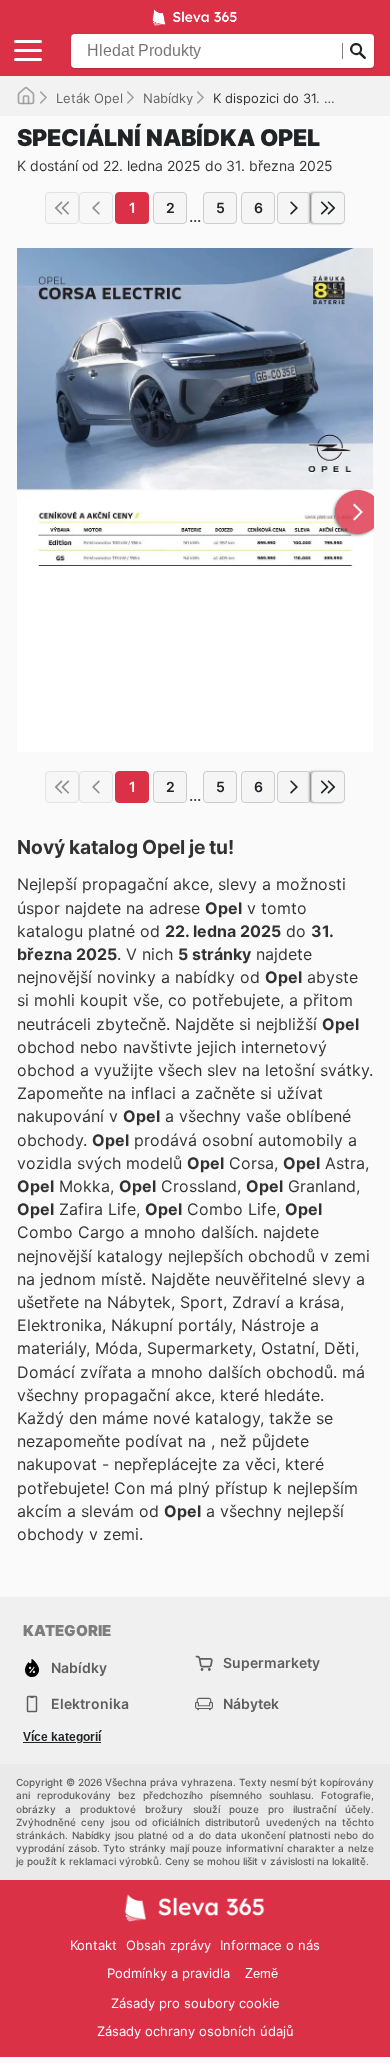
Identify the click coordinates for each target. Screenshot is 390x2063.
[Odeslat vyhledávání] (358, 51)
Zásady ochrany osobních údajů (195, 2031)
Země (261, 1973)
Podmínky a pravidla (168, 1973)
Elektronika (90, 1703)
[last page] (328, 208)
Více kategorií (62, 1737)
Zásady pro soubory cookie (195, 2003)
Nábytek (251, 1703)
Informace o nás (270, 1945)
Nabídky (168, 98)
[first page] (62, 208)
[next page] (294, 208)
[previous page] (96, 208)
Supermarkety (271, 1662)
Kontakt (93, 1945)
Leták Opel (89, 98)
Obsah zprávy (168, 1945)
